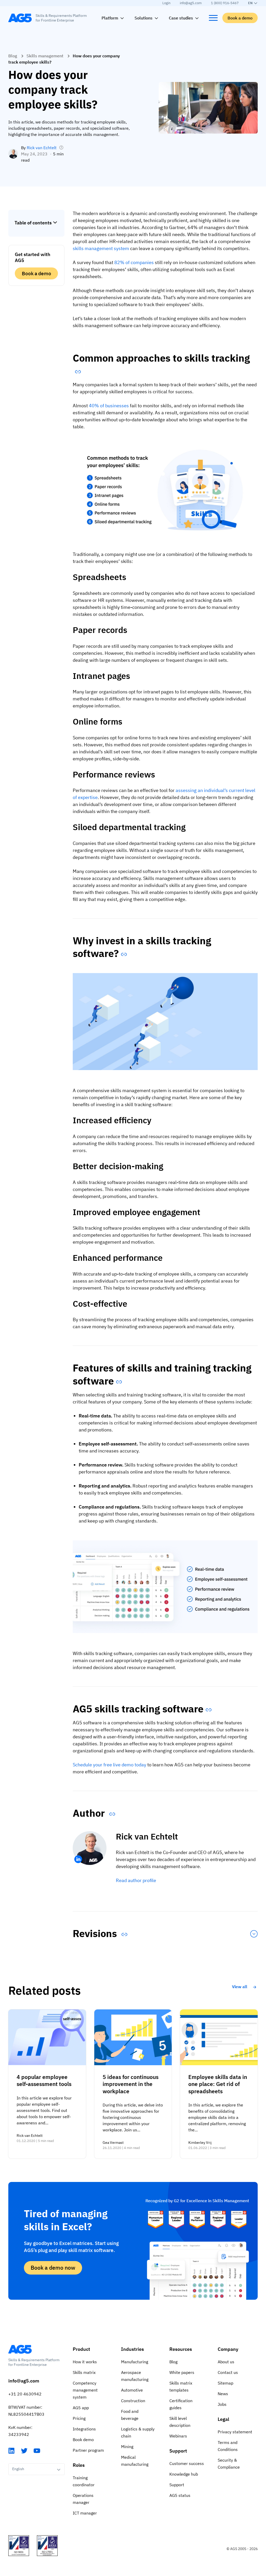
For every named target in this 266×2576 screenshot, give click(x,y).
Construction (133, 2401)
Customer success (187, 2463)
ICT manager (85, 2513)
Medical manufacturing (135, 2461)
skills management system (101, 248)
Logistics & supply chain (138, 2432)
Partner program (88, 2450)
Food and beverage (130, 2415)
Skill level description (180, 2422)
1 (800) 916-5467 (225, 3)
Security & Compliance (229, 2464)
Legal (223, 2419)
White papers (182, 2372)
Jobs (222, 2404)
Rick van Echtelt (42, 148)
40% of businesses (109, 406)
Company (228, 2349)
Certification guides (181, 2404)
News (223, 2394)
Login (166, 3)
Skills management (45, 56)
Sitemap (225, 2383)
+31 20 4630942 (25, 2394)
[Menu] (213, 18)
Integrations (84, 2429)
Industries (132, 2349)
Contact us (228, 2372)
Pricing (79, 2418)
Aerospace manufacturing (135, 2376)
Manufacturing (135, 2362)
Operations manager (83, 2499)
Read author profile (136, 1880)
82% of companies (134, 262)
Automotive (132, 2390)
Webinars (178, 2436)
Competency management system (85, 2390)
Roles (79, 2465)
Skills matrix (84, 2372)
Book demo (83, 2440)
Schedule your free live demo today (109, 1765)
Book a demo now (53, 2268)
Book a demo (240, 18)
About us (226, 2362)
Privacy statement (235, 2432)
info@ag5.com (191, 3)
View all (240, 1987)
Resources (181, 2349)
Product (81, 2349)
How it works (85, 2362)
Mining (127, 2447)
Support (178, 2451)
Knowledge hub (184, 2474)
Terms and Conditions (228, 2446)
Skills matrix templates (181, 2386)
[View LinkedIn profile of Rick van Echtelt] (78, 1859)
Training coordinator (84, 2481)
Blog (13, 56)
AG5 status (180, 2495)
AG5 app (81, 2408)
